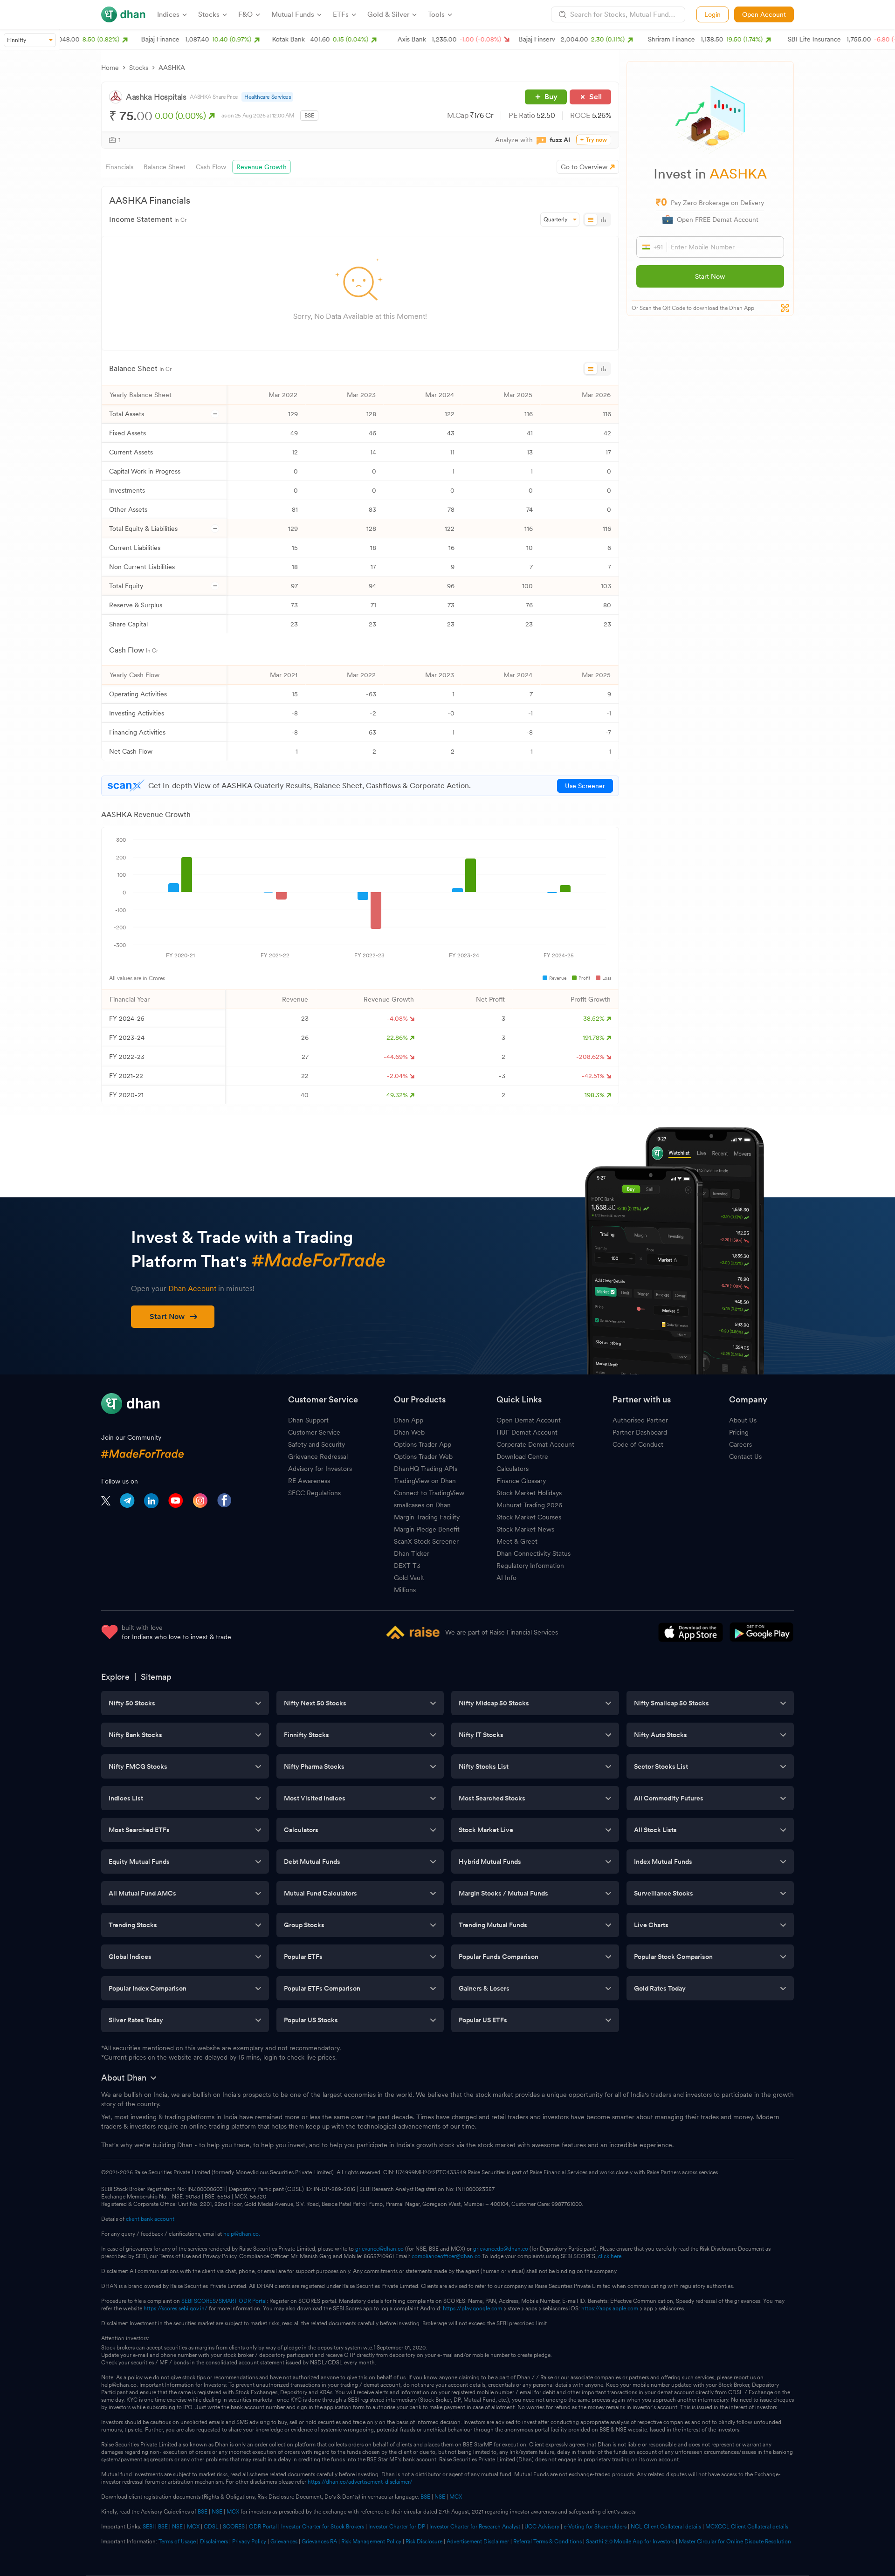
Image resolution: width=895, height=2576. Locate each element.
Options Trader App (423, 1444)
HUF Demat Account (527, 1432)
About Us (743, 1420)
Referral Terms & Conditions (547, 2542)
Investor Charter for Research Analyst (475, 2527)
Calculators (513, 1469)
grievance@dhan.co (379, 2249)
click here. (610, 2256)
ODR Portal (263, 2527)
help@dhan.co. (242, 2234)
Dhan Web (409, 1432)
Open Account (764, 14)
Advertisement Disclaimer (478, 2542)
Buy (551, 97)
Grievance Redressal (318, 1456)
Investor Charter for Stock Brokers (323, 2527)
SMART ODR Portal (243, 2301)
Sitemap (156, 1677)
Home (110, 68)
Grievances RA (319, 2542)
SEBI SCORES (199, 2301)
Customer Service (314, 1432)
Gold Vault (409, 1578)
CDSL (211, 2527)
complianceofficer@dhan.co (446, 2256)
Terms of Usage (177, 2542)
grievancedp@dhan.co (501, 2249)
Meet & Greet (517, 1541)
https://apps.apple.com (610, 2308)
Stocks (139, 68)
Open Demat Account (529, 1420)
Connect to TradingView (429, 1493)
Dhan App (409, 1420)
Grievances (284, 2542)
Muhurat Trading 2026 (529, 1505)
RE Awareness (309, 1481)
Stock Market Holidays (529, 1493)
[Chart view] (603, 220)
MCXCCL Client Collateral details (747, 2527)
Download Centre (522, 1456)
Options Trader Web (423, 1456)
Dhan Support (308, 1420)
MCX (456, 2497)
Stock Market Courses (529, 1517)
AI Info (506, 1578)
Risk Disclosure (424, 2542)
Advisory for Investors (320, 1469)
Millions (405, 1590)
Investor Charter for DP (397, 2527)
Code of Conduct (638, 1444)
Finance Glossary (521, 1481)
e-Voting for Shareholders (595, 2527)
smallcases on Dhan (422, 1505)
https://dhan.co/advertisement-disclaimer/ (360, 2482)
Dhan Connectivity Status (534, 1553)
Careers (740, 1444)
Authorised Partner (640, 1420)
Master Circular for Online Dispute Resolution (735, 2542)
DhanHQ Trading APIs (426, 1469)
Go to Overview (584, 167)
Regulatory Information (530, 1566)
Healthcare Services (267, 97)
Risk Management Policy (371, 2542)
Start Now (710, 276)
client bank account (150, 2219)
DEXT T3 (407, 1566)
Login (713, 14)
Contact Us (745, 1456)
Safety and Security (317, 1444)
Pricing (739, 1432)
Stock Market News (525, 1529)
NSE (440, 2497)
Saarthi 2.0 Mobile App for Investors (630, 2542)
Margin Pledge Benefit (427, 1529)
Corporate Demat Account (535, 1444)
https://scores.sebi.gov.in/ (176, 2308)
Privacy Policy (249, 2542)
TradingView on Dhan (425, 1481)
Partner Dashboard (640, 1432)
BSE (425, 2497)
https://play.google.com (472, 2308)
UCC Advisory (542, 2527)
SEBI (148, 2527)
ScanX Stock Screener (426, 1541)
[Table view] (591, 220)
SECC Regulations (314, 1493)
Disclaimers (214, 2542)
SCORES (234, 2527)
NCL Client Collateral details (666, 2527)
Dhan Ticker (412, 1553)
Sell (596, 97)
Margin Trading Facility (427, 1517)
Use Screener (585, 786)
